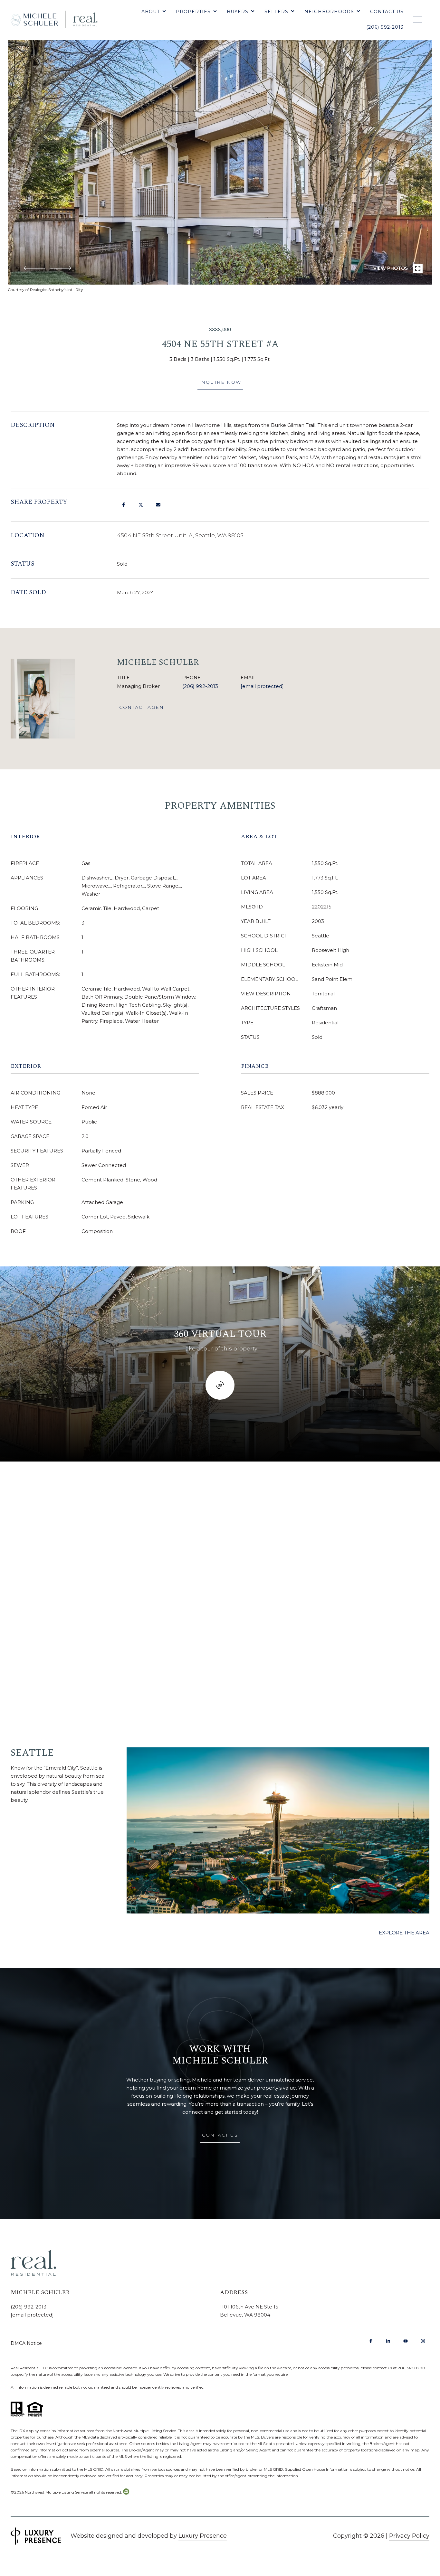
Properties (193, 12)
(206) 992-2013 (385, 27)
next (60, 268)
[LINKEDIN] (388, 2341)
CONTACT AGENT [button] (143, 707)
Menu (416, 19)
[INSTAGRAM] (423, 2341)
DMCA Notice (26, 2343)
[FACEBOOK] (371, 2341)
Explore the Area (404, 1933)
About (151, 12)
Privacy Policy (409, 2536)
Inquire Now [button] (220, 382)
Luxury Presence (203, 2536)
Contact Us (387, 12)
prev (34, 268)
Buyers (238, 12)
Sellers (276, 12)
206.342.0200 (411, 2368)
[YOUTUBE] (406, 2341)
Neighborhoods (329, 12)
